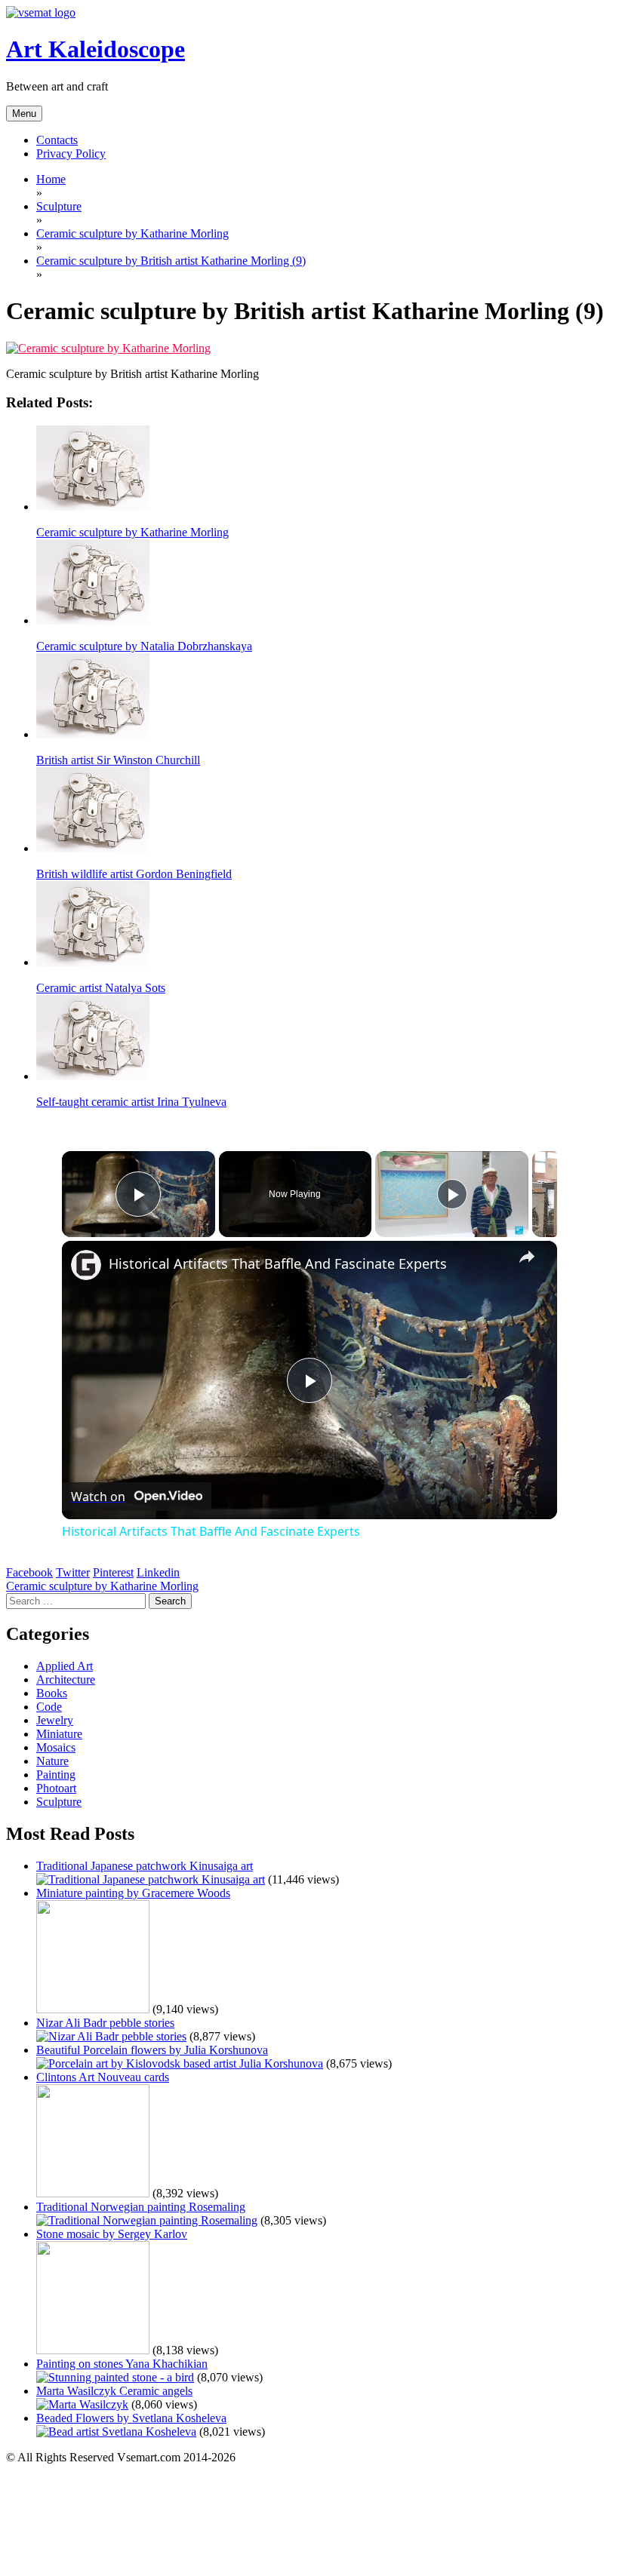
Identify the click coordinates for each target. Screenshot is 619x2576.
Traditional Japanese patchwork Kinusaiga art (145, 1866)
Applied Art (65, 1666)
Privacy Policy (71, 154)
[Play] (452, 1194)
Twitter (73, 1572)
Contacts (57, 140)
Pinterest (113, 1572)
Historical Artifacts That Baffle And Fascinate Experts (278, 1263)
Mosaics (56, 1747)
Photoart (56, 1788)
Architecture (66, 1679)
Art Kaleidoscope (95, 49)
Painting (56, 1775)
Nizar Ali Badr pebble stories (105, 2023)
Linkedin (158, 1572)
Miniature (59, 1734)
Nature (52, 1761)
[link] (86, 1265)
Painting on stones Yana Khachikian (122, 2364)
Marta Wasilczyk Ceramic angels (114, 2391)
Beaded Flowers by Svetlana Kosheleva (131, 2418)
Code (49, 1707)
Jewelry (55, 1720)
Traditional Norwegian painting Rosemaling (141, 2207)
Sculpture (59, 1802)
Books (52, 1693)
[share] (527, 1257)
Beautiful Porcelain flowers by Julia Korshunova (152, 2050)
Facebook (29, 1572)
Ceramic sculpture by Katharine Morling (102, 1586)
